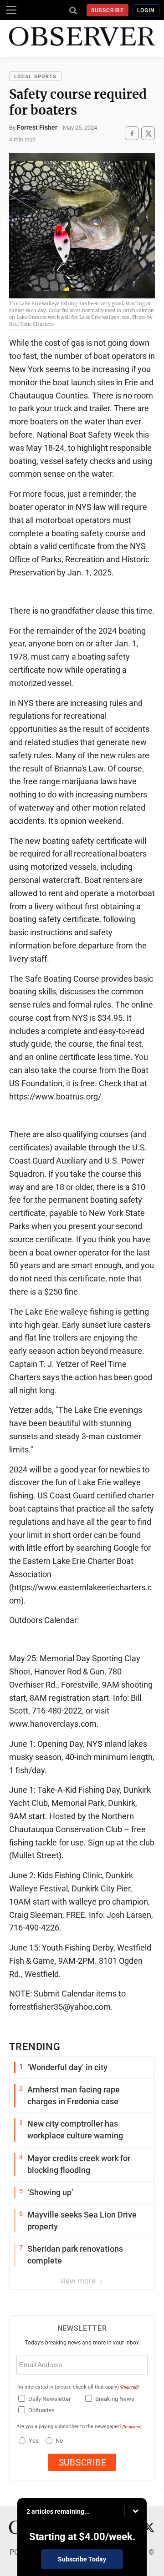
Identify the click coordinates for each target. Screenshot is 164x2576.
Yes (33, 2441)
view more (79, 2281)
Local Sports (35, 77)
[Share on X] (148, 134)
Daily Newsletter (49, 2399)
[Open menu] (11, 10)
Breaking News (115, 2399)
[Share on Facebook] (132, 134)
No (59, 2441)
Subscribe (108, 10)
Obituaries (41, 2410)
